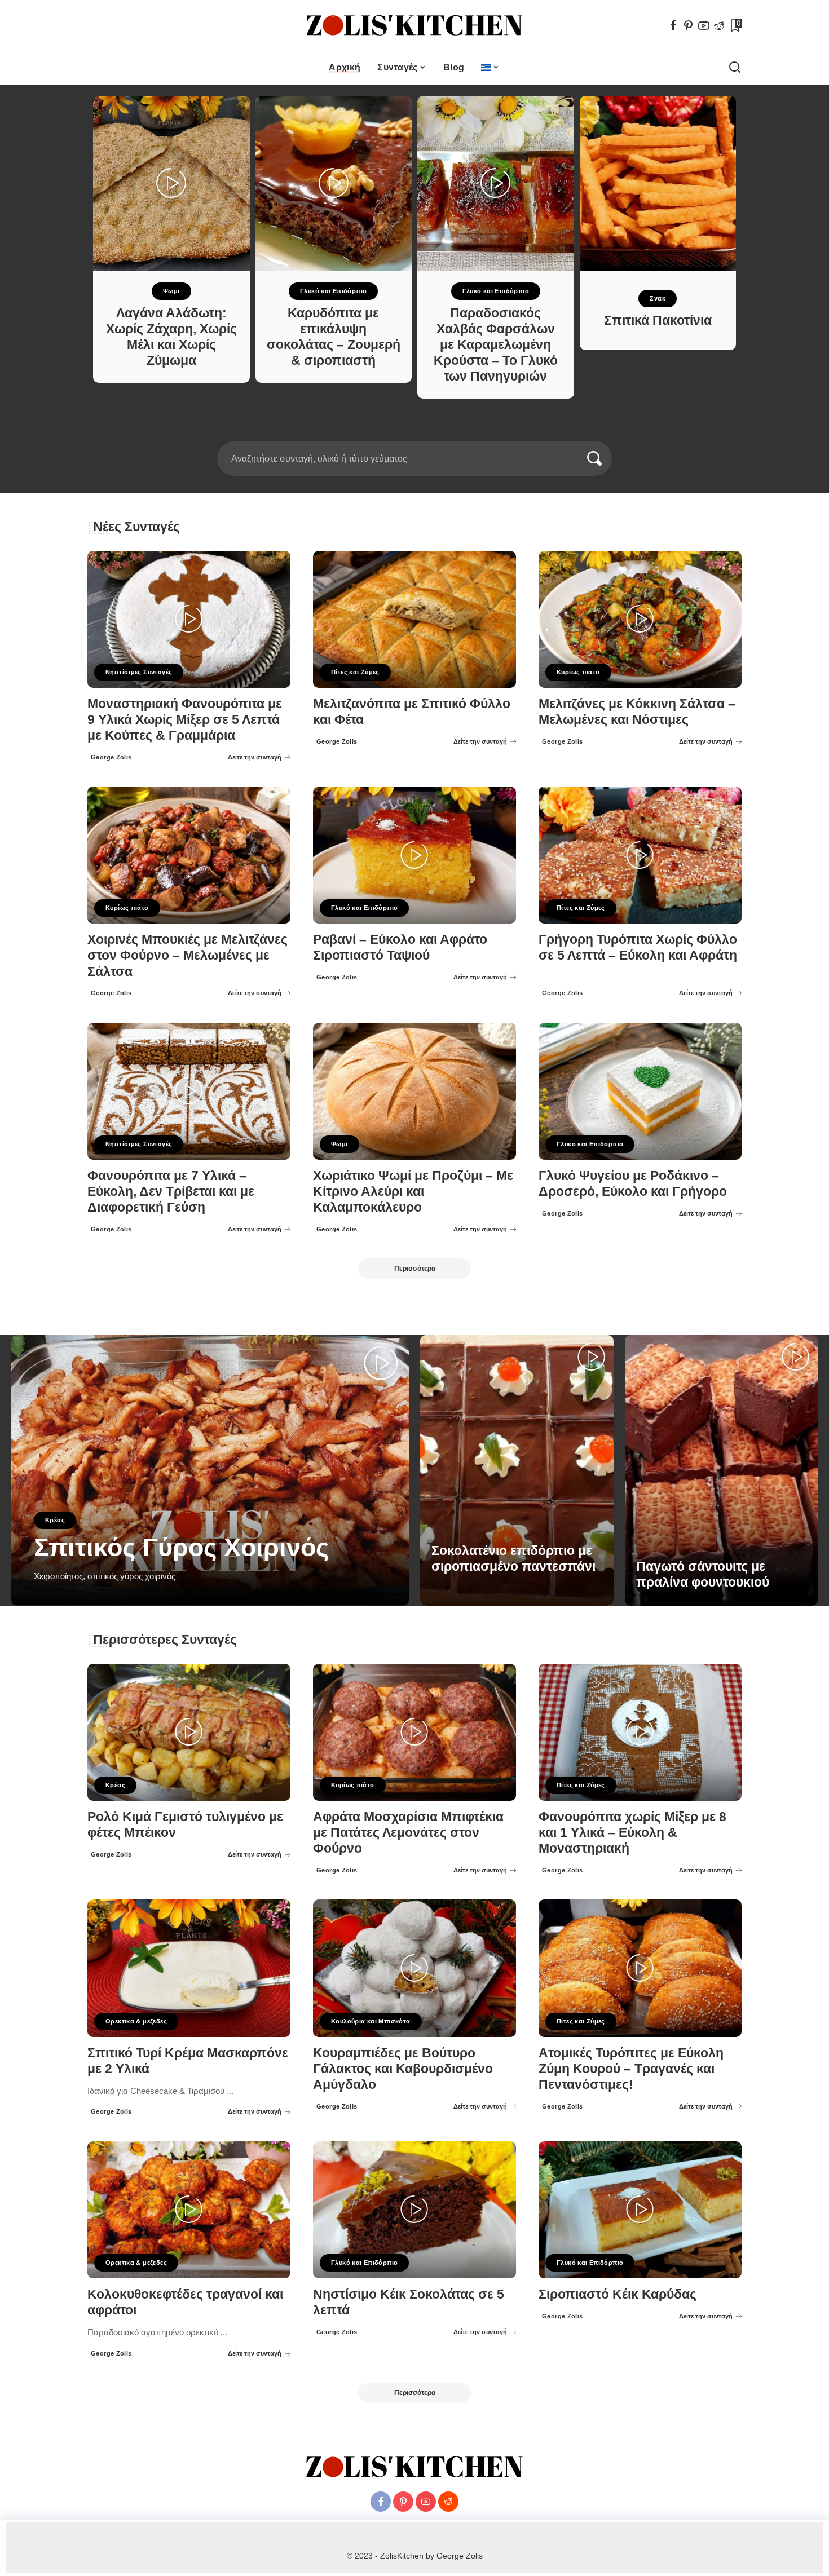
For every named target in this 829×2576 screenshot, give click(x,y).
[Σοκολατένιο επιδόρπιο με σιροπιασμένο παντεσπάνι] (517, 1470)
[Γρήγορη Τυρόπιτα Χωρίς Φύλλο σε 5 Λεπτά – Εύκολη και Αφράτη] (640, 855)
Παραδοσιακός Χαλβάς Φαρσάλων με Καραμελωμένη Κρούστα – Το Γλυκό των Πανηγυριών (496, 345)
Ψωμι (171, 291)
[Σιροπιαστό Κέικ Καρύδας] (640, 2210)
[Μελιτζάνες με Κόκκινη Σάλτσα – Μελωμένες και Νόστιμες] (640, 619)
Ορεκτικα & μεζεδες (136, 2021)
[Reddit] (719, 25)
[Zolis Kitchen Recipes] (414, 26)
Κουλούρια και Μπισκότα (371, 2021)
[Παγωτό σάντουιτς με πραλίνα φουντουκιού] (722, 1470)
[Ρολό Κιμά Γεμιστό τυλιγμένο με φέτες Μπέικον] (189, 1732)
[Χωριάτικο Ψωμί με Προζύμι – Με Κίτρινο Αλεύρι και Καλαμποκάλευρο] (414, 1091)
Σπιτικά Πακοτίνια (658, 321)
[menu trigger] (104, 68)
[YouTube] (704, 25)
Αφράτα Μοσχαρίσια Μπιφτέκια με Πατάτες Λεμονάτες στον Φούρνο (408, 1833)
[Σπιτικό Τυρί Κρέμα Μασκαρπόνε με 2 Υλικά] (189, 1968)
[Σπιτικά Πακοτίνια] (658, 184)
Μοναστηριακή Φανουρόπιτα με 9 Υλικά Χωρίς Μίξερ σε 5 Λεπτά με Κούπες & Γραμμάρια (185, 720)
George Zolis (111, 757)
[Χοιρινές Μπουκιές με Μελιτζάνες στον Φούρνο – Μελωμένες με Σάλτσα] (189, 855)
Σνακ (658, 298)
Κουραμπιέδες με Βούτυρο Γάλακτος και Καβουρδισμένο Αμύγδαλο (403, 2069)
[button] (407, 434)
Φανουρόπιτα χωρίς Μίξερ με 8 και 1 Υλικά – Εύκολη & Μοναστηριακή (632, 1833)
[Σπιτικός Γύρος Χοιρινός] (210, 1470)
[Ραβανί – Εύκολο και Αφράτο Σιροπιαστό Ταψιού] (414, 855)
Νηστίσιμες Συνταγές (139, 672)
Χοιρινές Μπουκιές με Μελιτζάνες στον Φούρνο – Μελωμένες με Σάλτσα (188, 955)
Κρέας (55, 1520)
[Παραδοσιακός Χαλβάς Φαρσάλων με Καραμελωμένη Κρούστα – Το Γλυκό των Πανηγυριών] (496, 184)
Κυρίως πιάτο (578, 672)
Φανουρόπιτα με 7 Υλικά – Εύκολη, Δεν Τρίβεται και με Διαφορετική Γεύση (171, 1192)
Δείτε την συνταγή (255, 757)
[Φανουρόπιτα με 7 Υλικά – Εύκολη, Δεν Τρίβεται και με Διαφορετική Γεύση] (189, 1091)
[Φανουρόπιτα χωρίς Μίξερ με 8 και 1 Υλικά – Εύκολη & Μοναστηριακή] (640, 1732)
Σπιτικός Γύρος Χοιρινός (181, 1547)
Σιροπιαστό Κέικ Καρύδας (618, 2294)
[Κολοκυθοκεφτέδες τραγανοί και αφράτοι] (189, 2210)
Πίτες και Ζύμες (355, 672)
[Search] (735, 68)
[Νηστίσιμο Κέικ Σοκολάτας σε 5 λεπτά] (414, 2210)
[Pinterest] (689, 25)
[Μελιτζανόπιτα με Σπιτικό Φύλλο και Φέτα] (414, 619)
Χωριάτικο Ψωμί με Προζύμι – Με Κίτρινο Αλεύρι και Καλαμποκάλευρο (413, 1192)
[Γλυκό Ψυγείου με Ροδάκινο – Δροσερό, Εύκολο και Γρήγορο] (640, 1091)
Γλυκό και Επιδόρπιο (333, 291)
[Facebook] (673, 25)
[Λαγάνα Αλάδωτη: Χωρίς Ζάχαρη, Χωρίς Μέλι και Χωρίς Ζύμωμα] (171, 184)
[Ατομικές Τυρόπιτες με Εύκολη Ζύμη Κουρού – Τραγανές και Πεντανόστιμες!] (640, 1968)
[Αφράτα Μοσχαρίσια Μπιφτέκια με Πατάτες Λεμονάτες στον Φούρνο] (414, 1732)
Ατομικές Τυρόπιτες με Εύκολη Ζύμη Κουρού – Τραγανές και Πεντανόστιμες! (631, 2069)
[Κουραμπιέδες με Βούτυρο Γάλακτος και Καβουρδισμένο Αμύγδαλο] (414, 1968)
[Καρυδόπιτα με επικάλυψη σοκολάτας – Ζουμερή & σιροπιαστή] (334, 184)
